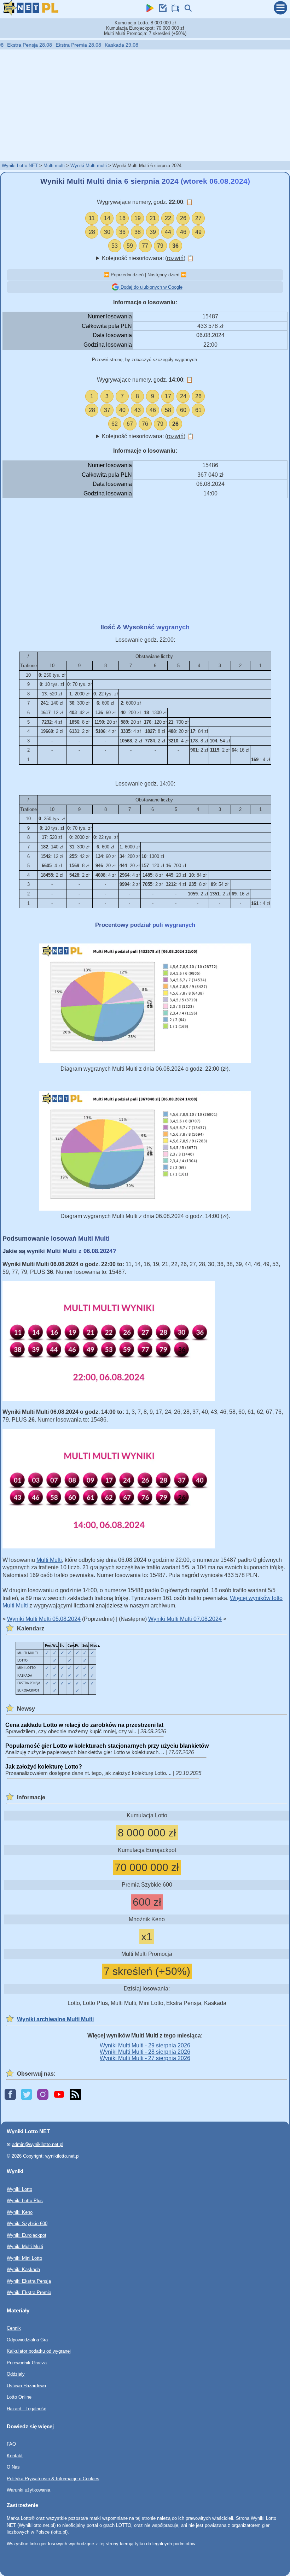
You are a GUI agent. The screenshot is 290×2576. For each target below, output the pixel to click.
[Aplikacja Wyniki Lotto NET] (148, 10)
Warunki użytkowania (28, 2490)
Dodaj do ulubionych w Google (151, 287)
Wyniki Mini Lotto (24, 2258)
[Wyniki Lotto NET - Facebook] (10, 2095)
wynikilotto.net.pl (62, 2156)
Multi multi (54, 166)
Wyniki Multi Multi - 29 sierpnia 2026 (145, 2045)
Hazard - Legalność (27, 2409)
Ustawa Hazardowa (26, 2386)
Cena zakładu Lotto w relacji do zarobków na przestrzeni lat (84, 1725)
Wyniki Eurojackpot (27, 2235)
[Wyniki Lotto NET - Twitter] (27, 2095)
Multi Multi (49, 1560)
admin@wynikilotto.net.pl (38, 2144)
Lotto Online (19, 2397)
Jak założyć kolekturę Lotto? (44, 1767)
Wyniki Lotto (19, 2189)
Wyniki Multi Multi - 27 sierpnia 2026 (145, 2058)
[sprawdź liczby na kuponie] (161, 10)
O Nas (13, 2467)
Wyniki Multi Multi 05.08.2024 (44, 1619)
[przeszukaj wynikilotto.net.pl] (186, 10)
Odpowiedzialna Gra (27, 2340)
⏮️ (106, 275)
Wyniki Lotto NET (20, 166)
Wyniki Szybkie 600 (27, 2224)
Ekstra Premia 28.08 (41, 45)
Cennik (14, 2328)
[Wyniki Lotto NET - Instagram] (43, 2095)
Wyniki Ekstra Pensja (29, 2281)
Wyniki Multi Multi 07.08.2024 (185, 1619)
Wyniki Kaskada (23, 2269)
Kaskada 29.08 (84, 45)
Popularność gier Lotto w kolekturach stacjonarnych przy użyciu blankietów (107, 1746)
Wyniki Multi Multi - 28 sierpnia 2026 (145, 2052)
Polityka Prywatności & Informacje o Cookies (53, 2479)
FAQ (11, 2444)
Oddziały (16, 2374)
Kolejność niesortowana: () (148, 258)
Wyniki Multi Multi (25, 2246)
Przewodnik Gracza (27, 2363)
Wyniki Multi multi (89, 166)
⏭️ (184, 275)
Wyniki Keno (20, 2212)
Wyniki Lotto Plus (25, 2201)
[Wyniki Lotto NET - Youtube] (59, 2095)
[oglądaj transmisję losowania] (174, 10)
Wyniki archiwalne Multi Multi (55, 2019)
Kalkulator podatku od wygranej (39, 2351)
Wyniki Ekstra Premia (29, 2292)
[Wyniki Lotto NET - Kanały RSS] (75, 2095)
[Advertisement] (145, 105)
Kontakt (15, 2456)
